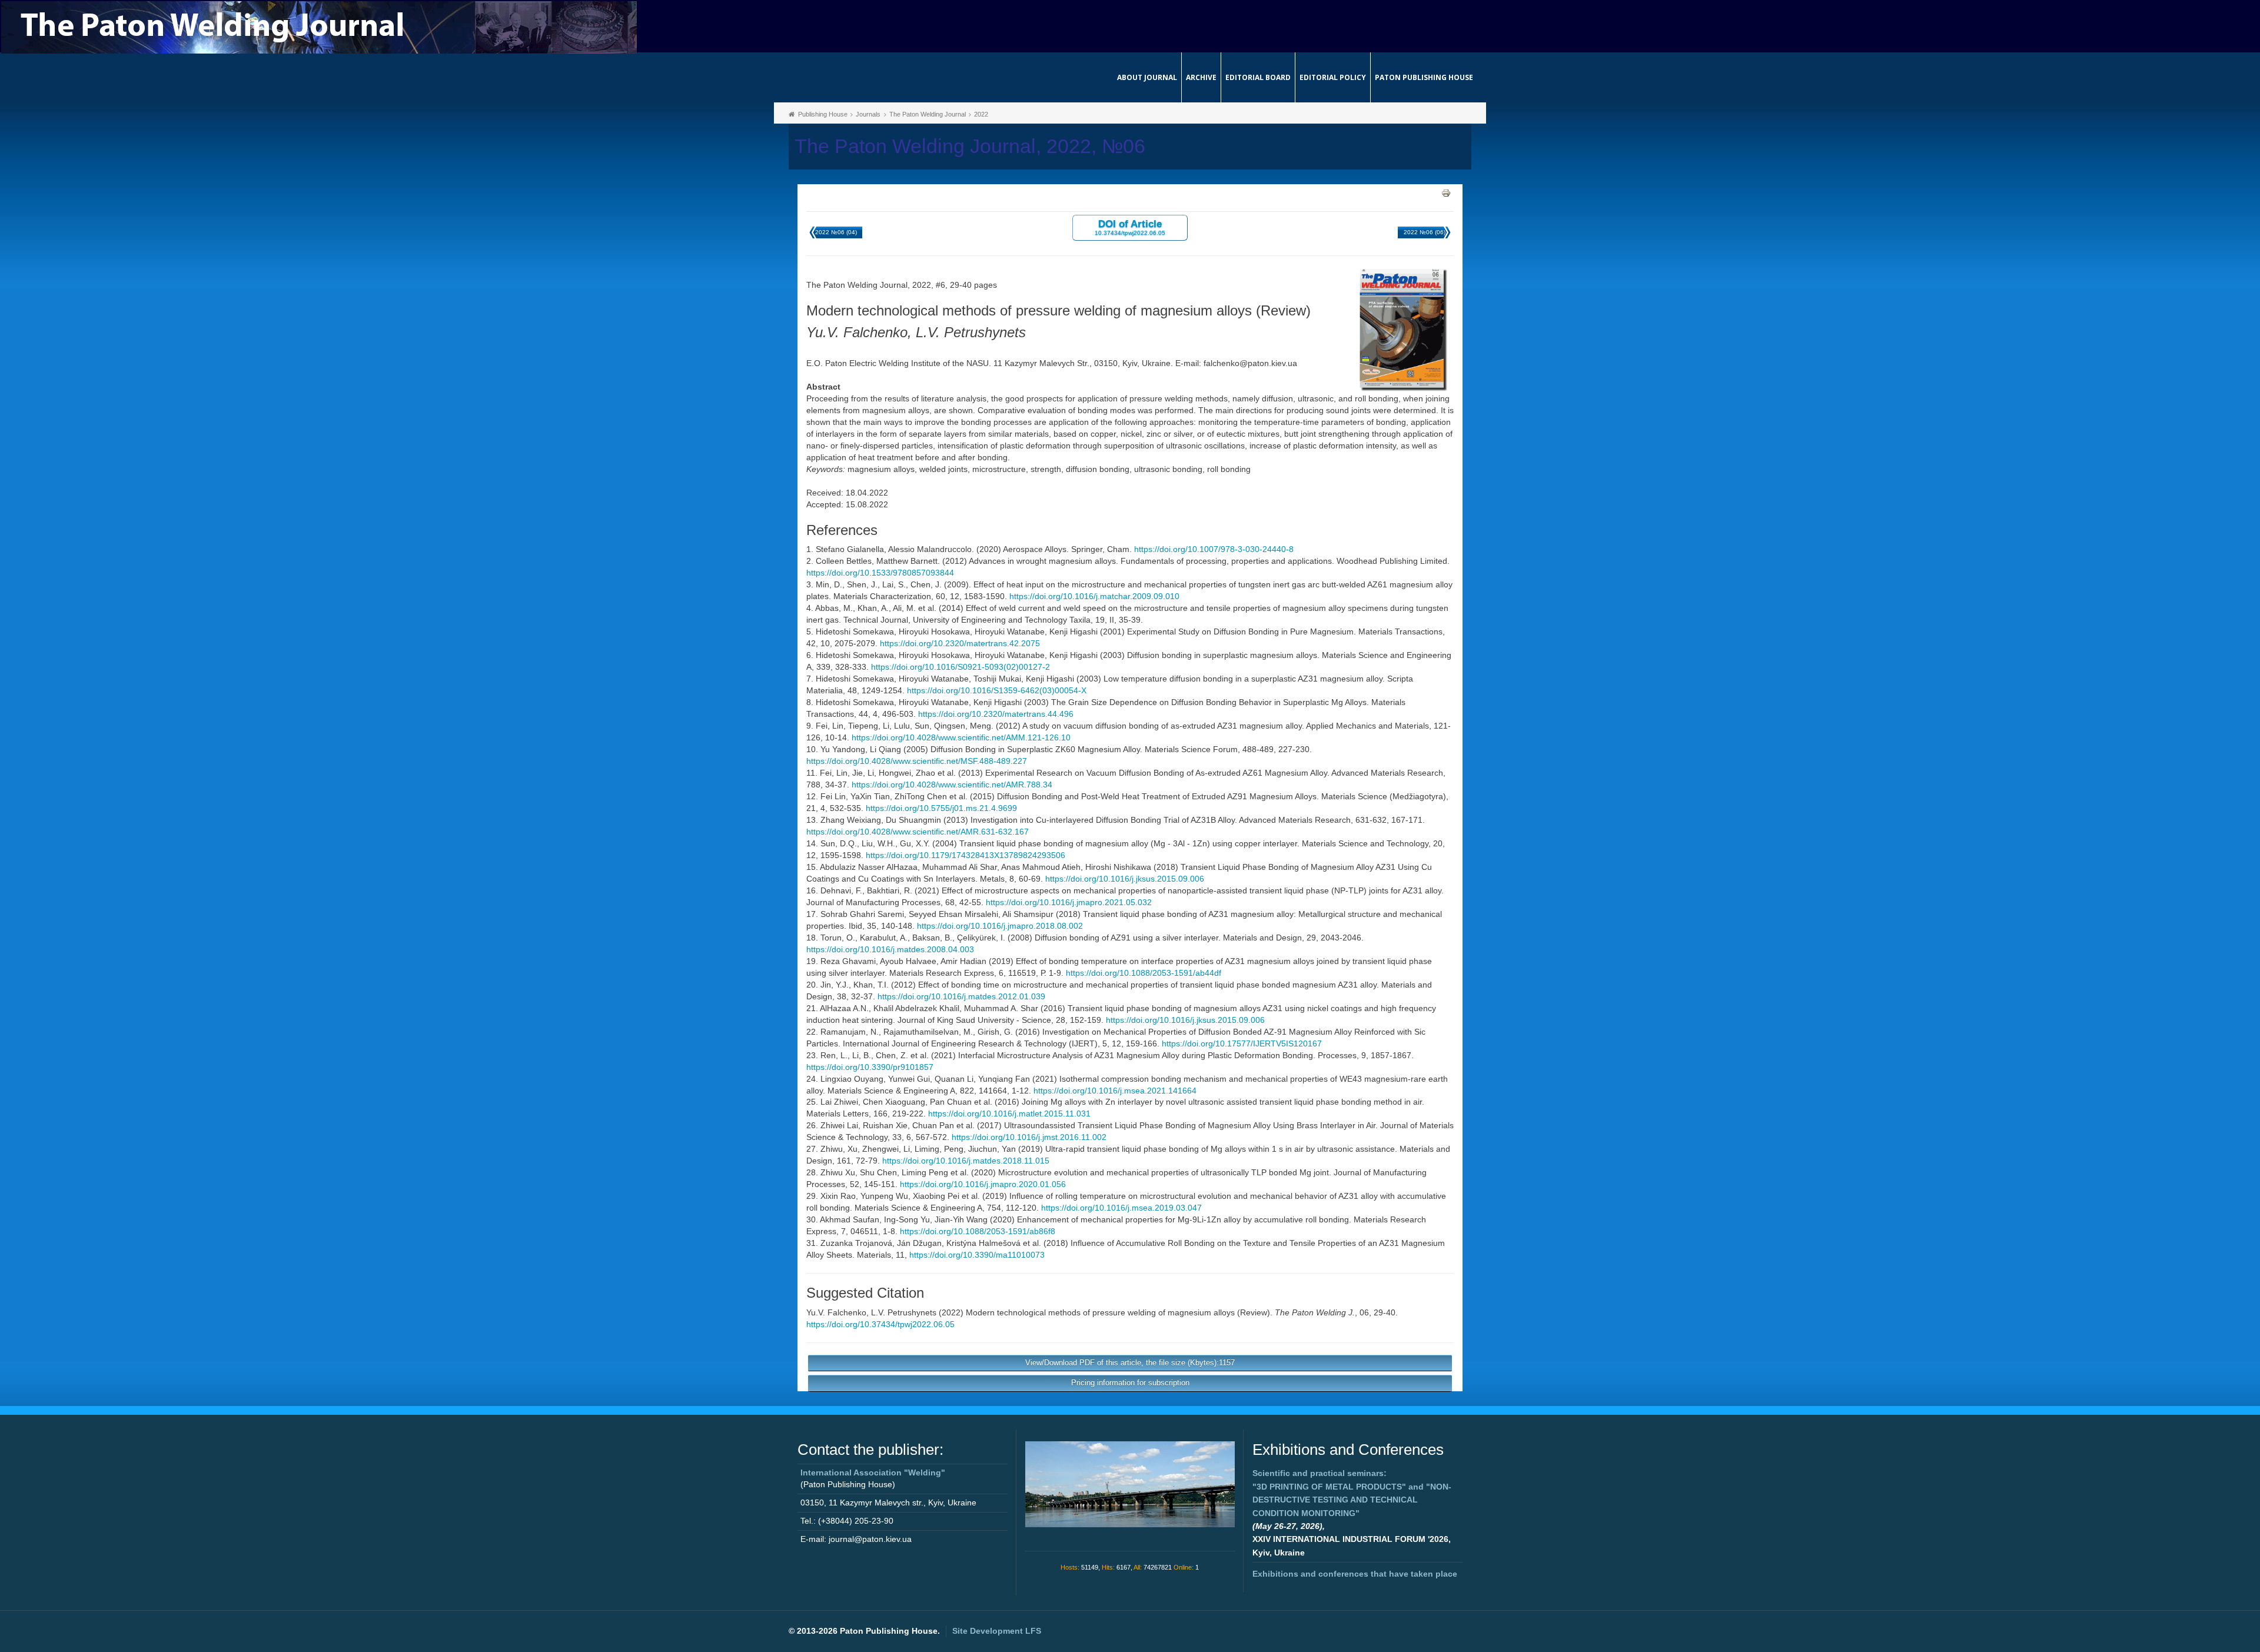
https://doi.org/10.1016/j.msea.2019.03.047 (1121, 1208)
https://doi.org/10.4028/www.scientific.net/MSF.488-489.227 (917, 761)
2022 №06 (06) (1425, 232)
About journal (1147, 77)
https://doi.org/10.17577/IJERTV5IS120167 (1242, 1043)
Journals (868, 114)
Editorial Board (1258, 77)
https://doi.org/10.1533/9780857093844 (880, 573)
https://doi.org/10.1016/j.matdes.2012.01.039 (961, 996)
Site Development (997, 1631)
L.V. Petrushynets (904, 1312)
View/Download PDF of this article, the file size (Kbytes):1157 (1130, 1363)
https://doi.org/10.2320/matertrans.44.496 (996, 714)
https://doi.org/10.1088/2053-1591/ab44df (1144, 973)
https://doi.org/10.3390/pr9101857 (870, 1067)
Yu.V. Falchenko (836, 1312)
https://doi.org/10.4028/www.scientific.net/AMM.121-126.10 (961, 737)
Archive (1201, 77)
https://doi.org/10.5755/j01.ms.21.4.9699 (941, 808)
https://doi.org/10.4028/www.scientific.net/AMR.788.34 (952, 785)
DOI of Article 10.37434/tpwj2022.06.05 (1130, 227)
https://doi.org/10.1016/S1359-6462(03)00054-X (997, 690)
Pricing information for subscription (1130, 1383)
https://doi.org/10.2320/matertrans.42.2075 (960, 643)
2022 (981, 114)
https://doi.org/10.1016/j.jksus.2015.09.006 (1125, 879)
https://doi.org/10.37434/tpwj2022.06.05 (880, 1324)
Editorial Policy (1333, 77)
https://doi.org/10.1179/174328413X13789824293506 (966, 855)
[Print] (1446, 192)
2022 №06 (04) (836, 232)
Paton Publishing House (1424, 77)
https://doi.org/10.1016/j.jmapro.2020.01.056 (983, 1184)
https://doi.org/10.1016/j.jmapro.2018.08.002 (1000, 926)
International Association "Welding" (873, 1472)
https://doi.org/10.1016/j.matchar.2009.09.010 (1094, 596)
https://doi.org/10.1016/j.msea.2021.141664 (1115, 1091)
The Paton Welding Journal (928, 114)
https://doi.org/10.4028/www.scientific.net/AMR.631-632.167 (918, 832)
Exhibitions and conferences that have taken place (1355, 1574)
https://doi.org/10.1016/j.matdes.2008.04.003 (890, 949)
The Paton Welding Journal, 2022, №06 (970, 146)
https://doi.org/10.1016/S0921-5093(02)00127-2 (960, 667)
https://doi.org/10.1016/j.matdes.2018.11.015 (966, 1161)
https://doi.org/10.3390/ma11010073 (977, 1255)
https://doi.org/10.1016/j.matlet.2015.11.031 (1009, 1113)
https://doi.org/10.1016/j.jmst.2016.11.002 (1029, 1137)
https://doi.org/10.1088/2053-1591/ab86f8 (978, 1231)
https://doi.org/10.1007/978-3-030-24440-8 (1214, 549)
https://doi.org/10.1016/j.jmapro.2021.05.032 (1069, 902)
